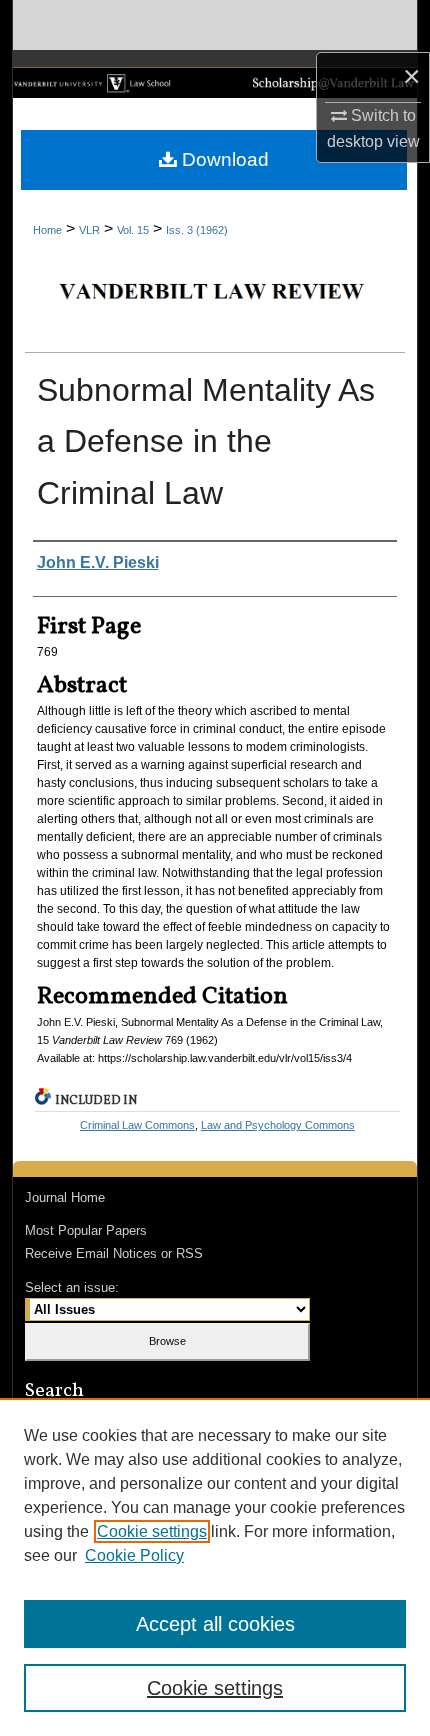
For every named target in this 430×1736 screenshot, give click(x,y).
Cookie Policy (134, 1555)
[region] (215, 1567)
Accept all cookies (215, 1624)
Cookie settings (152, 1531)
